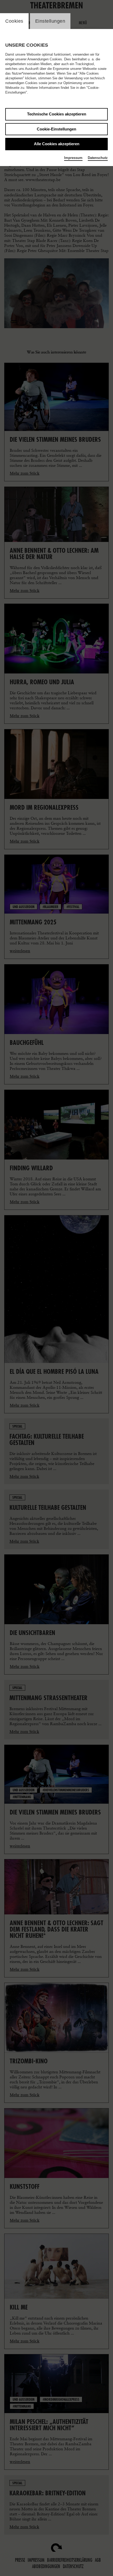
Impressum (73, 158)
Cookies (14, 21)
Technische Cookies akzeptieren (57, 114)
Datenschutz (98, 158)
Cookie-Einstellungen (56, 129)
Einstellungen (50, 21)
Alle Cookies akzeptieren (57, 144)
